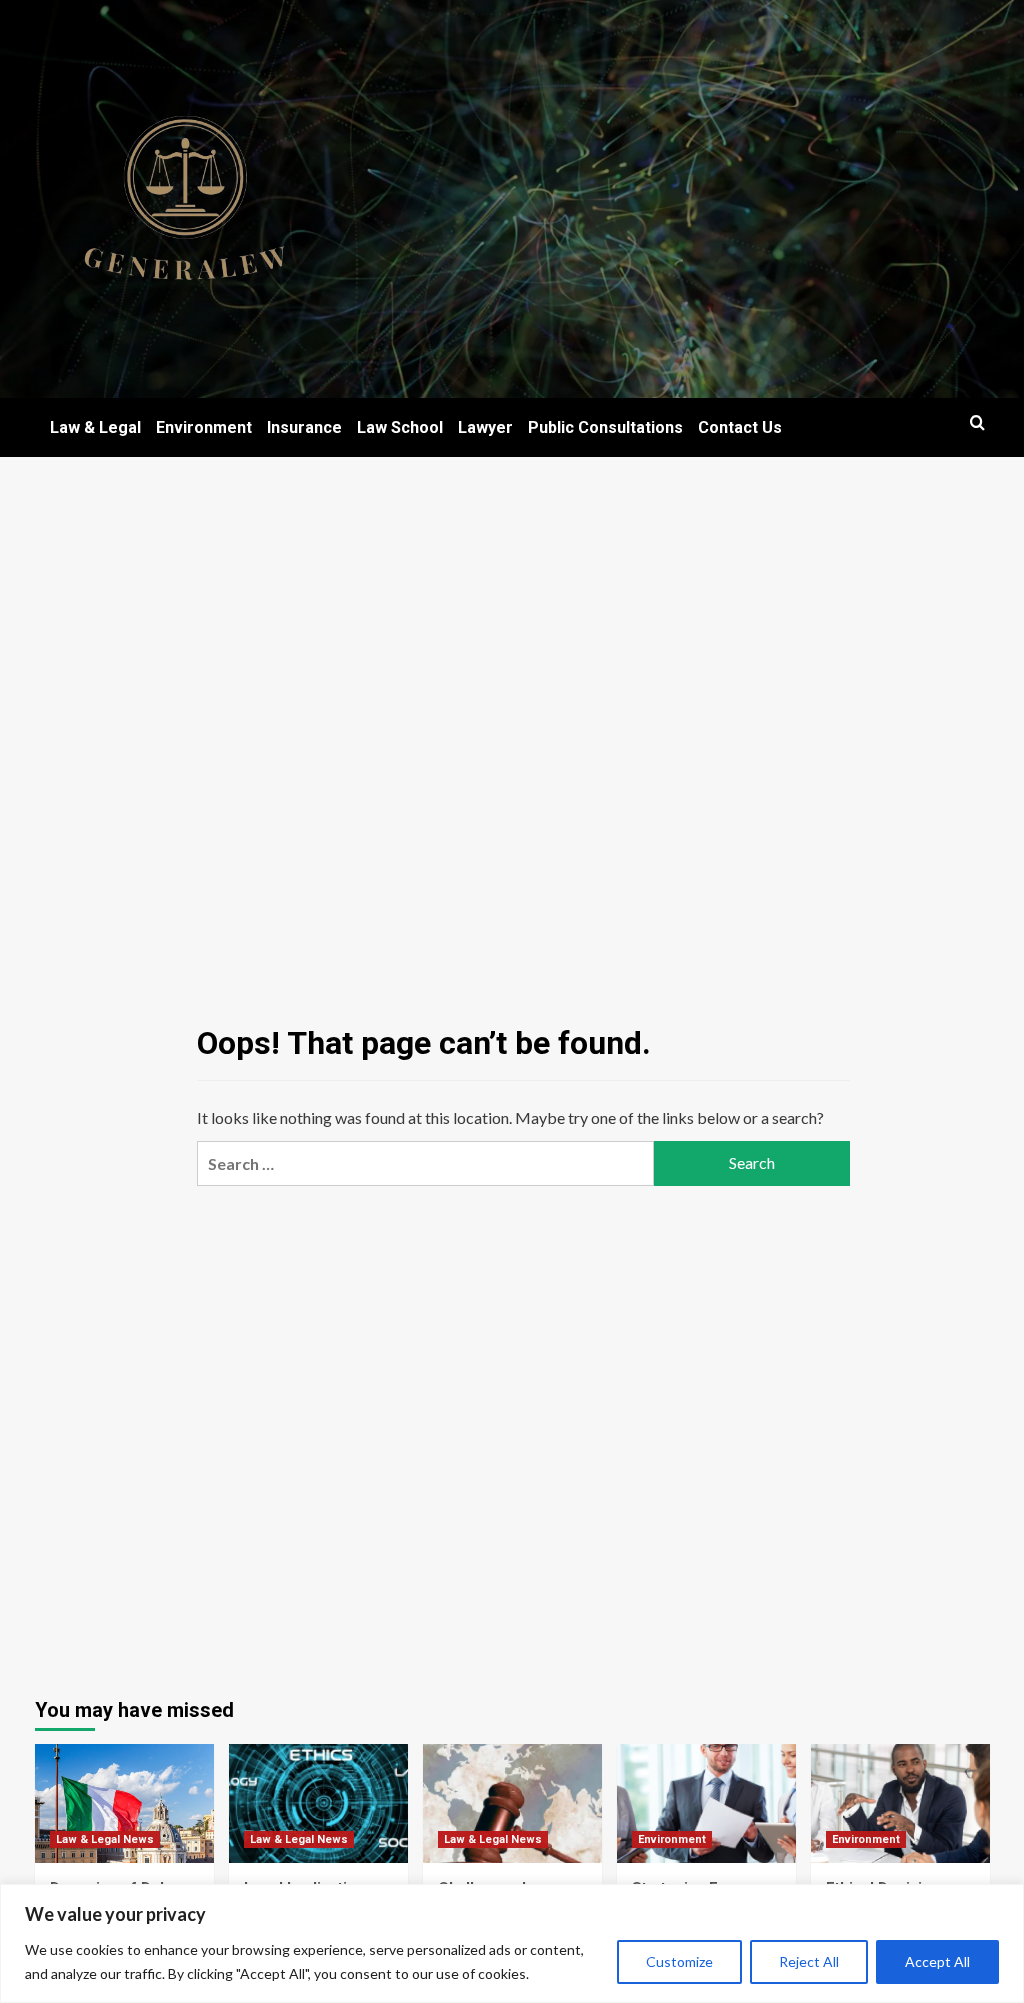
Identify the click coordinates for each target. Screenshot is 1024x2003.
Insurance (304, 427)
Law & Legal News (105, 1839)
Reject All (809, 1961)
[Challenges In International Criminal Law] (512, 1803)
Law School (400, 427)
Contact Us (740, 427)
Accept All (937, 1961)
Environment (204, 427)
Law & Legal (95, 427)
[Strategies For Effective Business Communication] (706, 1803)
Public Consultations (605, 427)
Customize (679, 1961)
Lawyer (485, 427)
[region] (512, 1943)
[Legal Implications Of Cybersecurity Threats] (318, 1803)
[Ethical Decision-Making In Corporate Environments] (900, 1803)
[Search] (977, 423)
